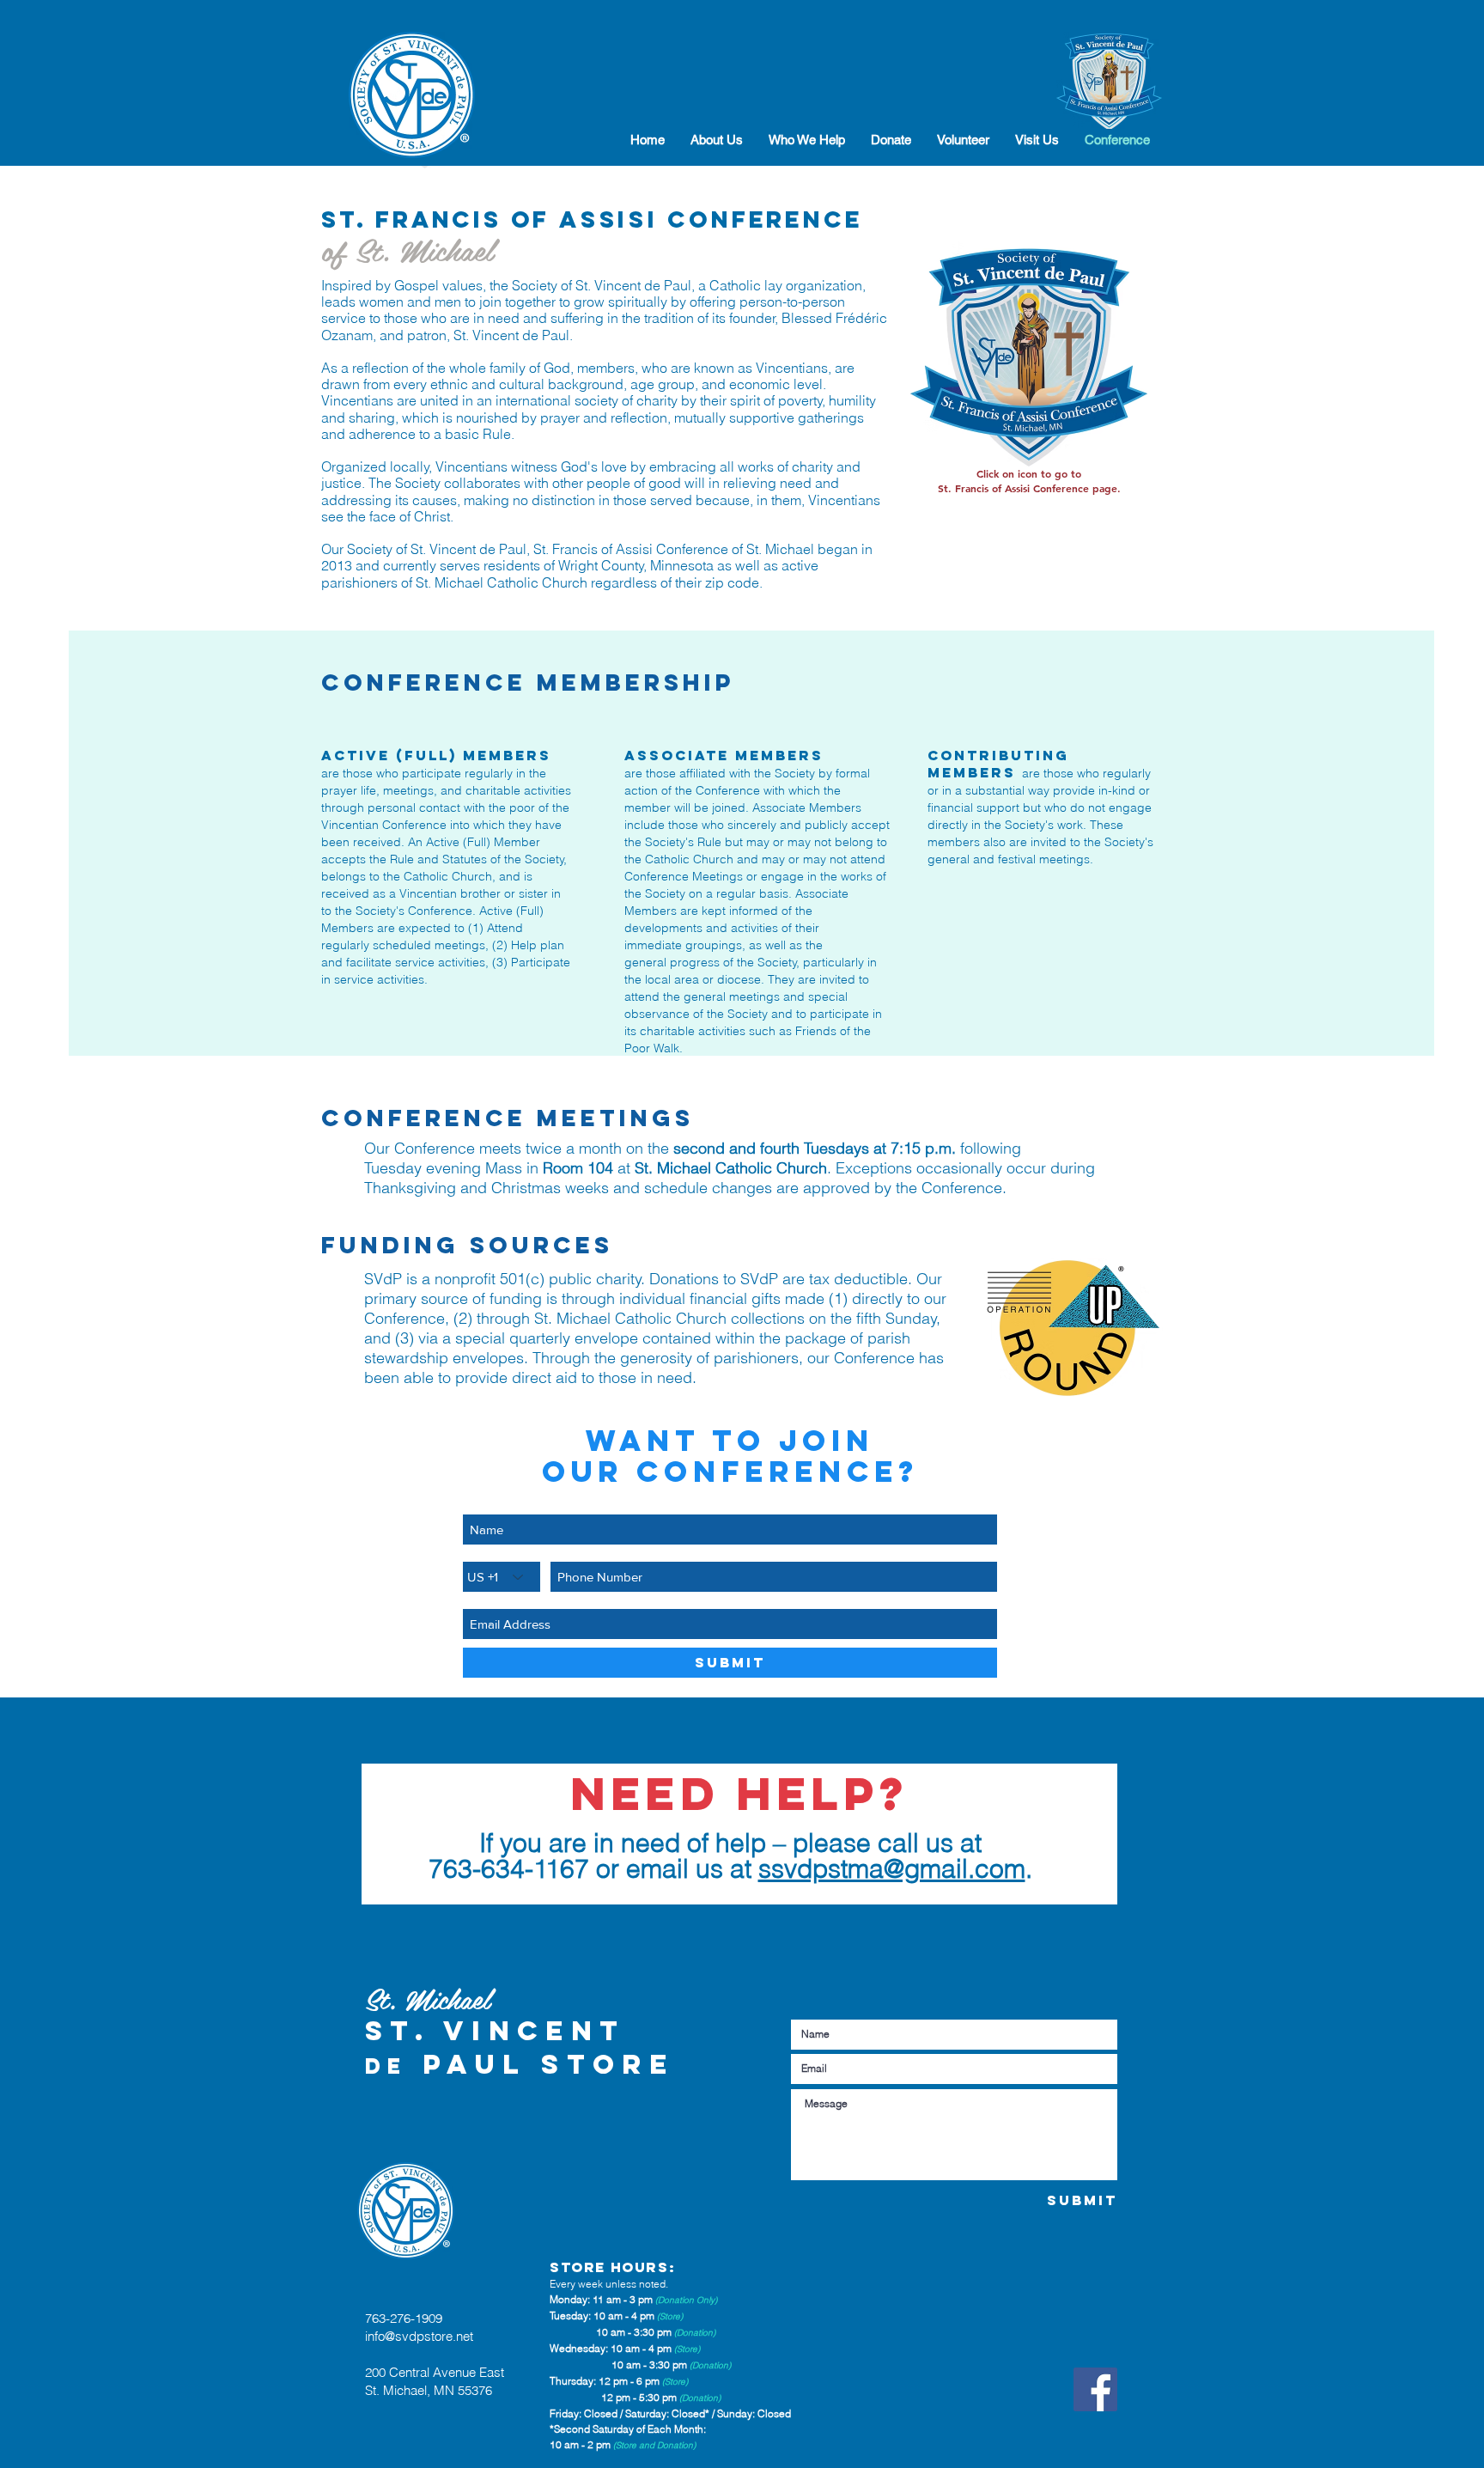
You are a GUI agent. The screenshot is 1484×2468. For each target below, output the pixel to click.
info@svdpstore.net (419, 2336)
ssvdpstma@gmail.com (892, 1869)
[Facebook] (1095, 2389)
